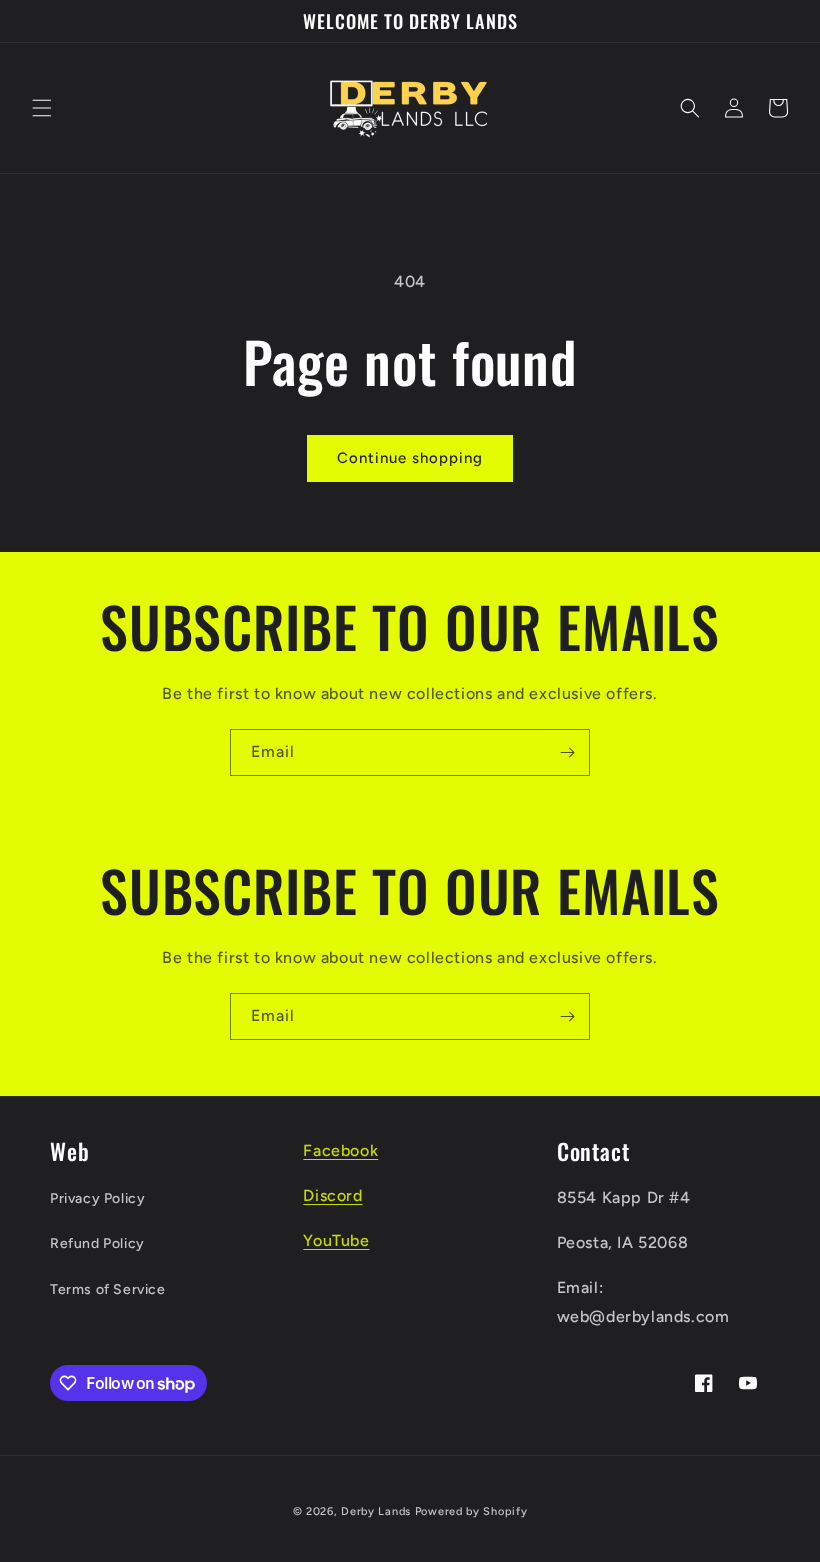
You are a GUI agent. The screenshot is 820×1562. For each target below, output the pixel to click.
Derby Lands (376, 1511)
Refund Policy (97, 1243)
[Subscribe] (567, 752)
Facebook (340, 1150)
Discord (332, 1195)
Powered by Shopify (471, 1511)
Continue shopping (410, 458)
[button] (42, 108)
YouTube (336, 1240)
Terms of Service (108, 1289)
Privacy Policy (97, 1198)
